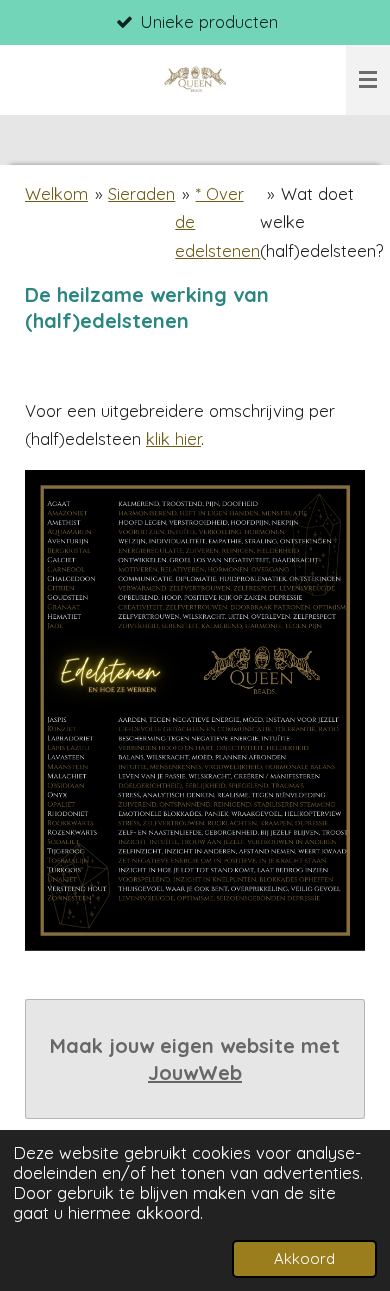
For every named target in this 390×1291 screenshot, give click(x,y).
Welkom (56, 193)
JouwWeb (195, 1072)
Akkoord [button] (304, 1258)
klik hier (173, 438)
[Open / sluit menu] (368, 80)
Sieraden (141, 193)
